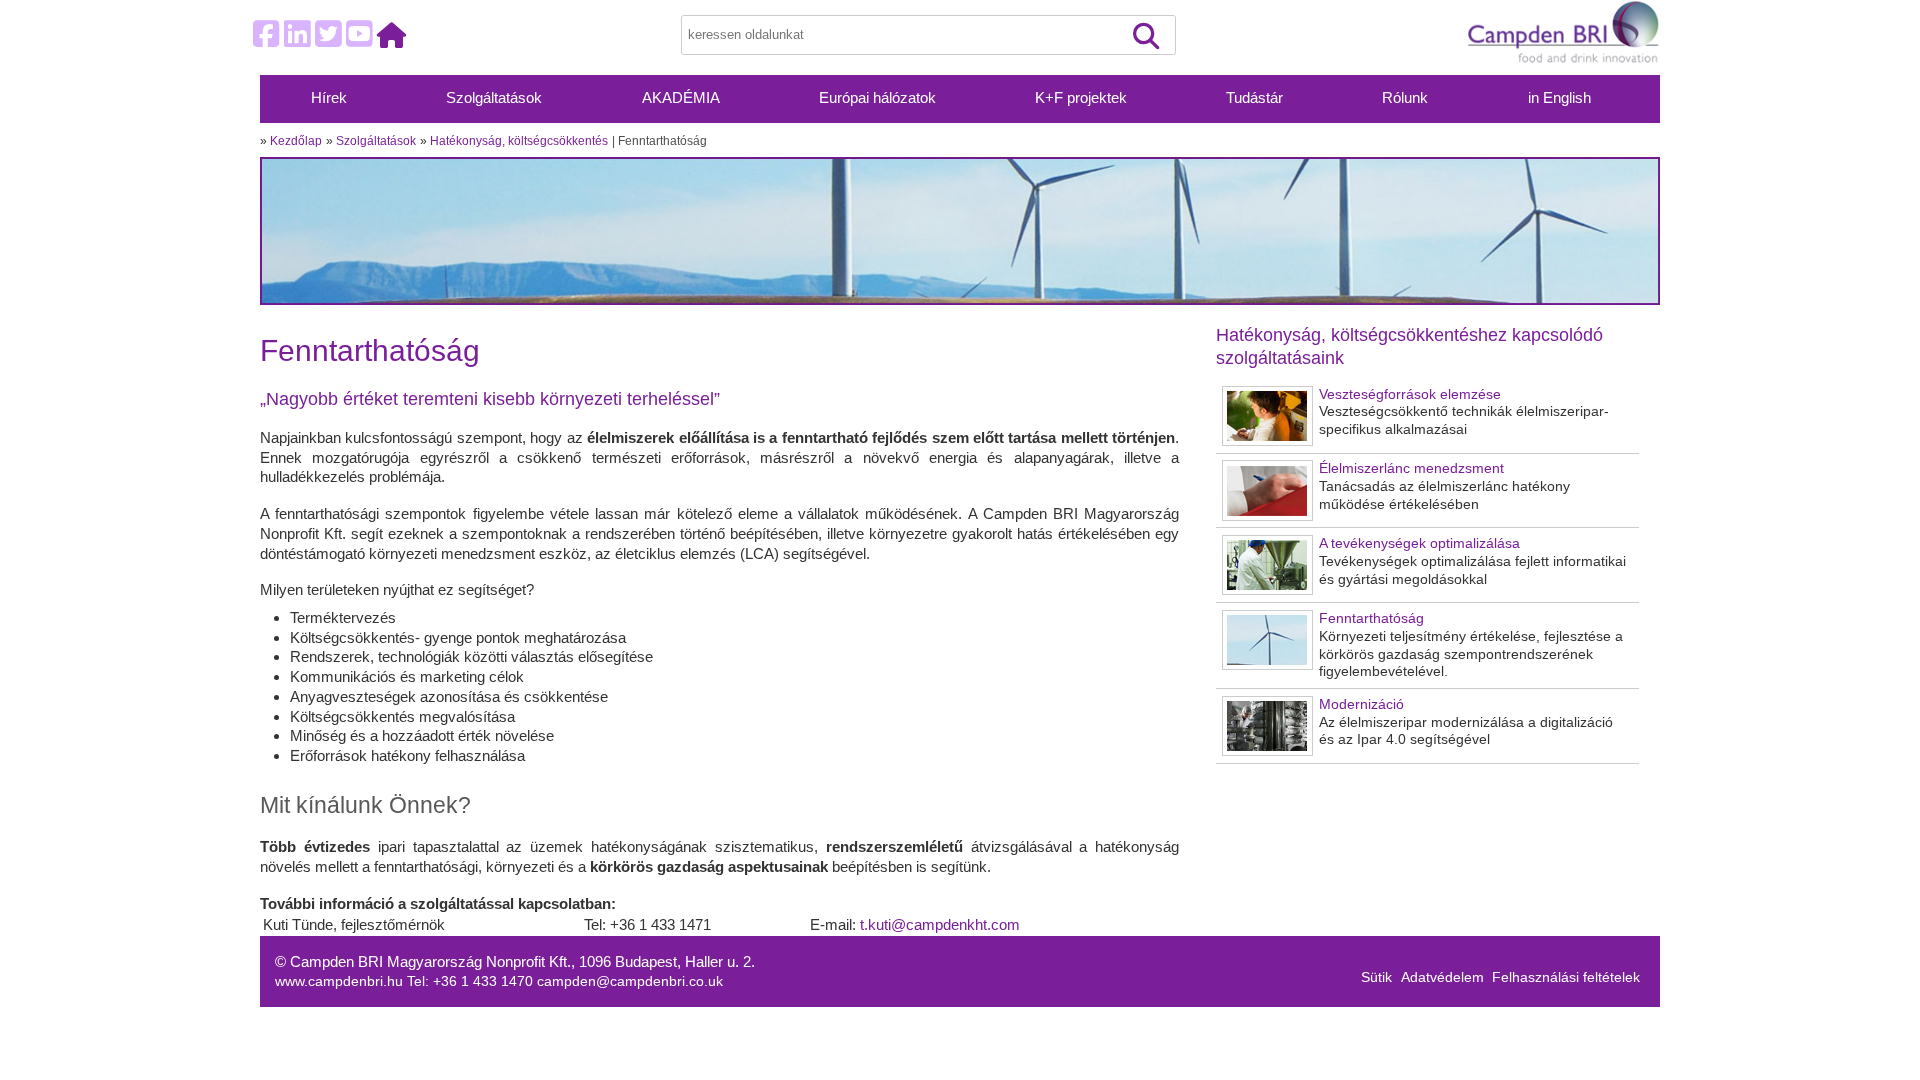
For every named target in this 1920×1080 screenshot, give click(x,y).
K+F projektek (1081, 98)
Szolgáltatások (494, 98)
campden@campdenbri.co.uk (630, 981)
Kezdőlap (296, 141)
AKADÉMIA (681, 98)
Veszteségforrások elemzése (1410, 394)
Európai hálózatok (877, 98)
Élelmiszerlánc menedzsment (1411, 468)
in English (1559, 98)
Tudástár (1254, 98)
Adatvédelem (1442, 977)
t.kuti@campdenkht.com (940, 924)
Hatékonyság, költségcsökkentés (519, 141)
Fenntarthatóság (1371, 618)
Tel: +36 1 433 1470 (472, 981)
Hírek (329, 98)
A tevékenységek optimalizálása (1419, 543)
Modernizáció (1361, 704)
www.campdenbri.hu (341, 981)
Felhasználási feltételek (1566, 977)
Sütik (1376, 977)
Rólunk (1405, 98)
